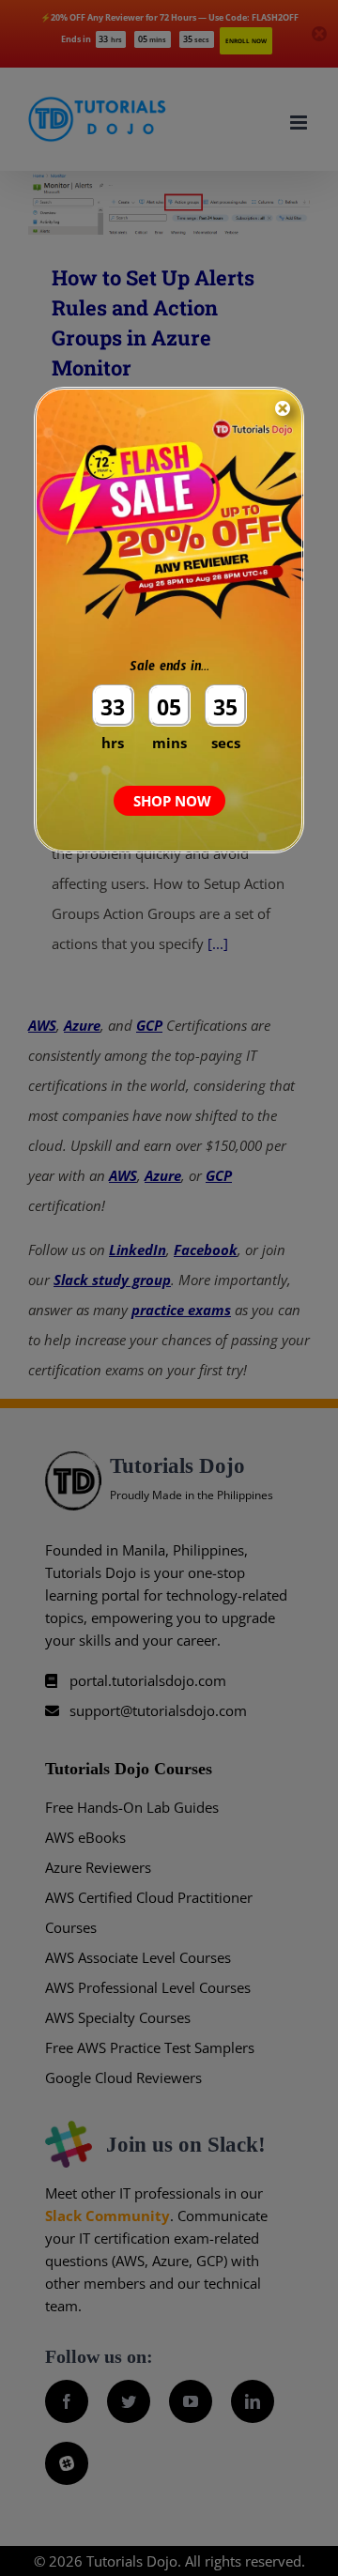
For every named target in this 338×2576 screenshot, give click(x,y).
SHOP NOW (172, 801)
